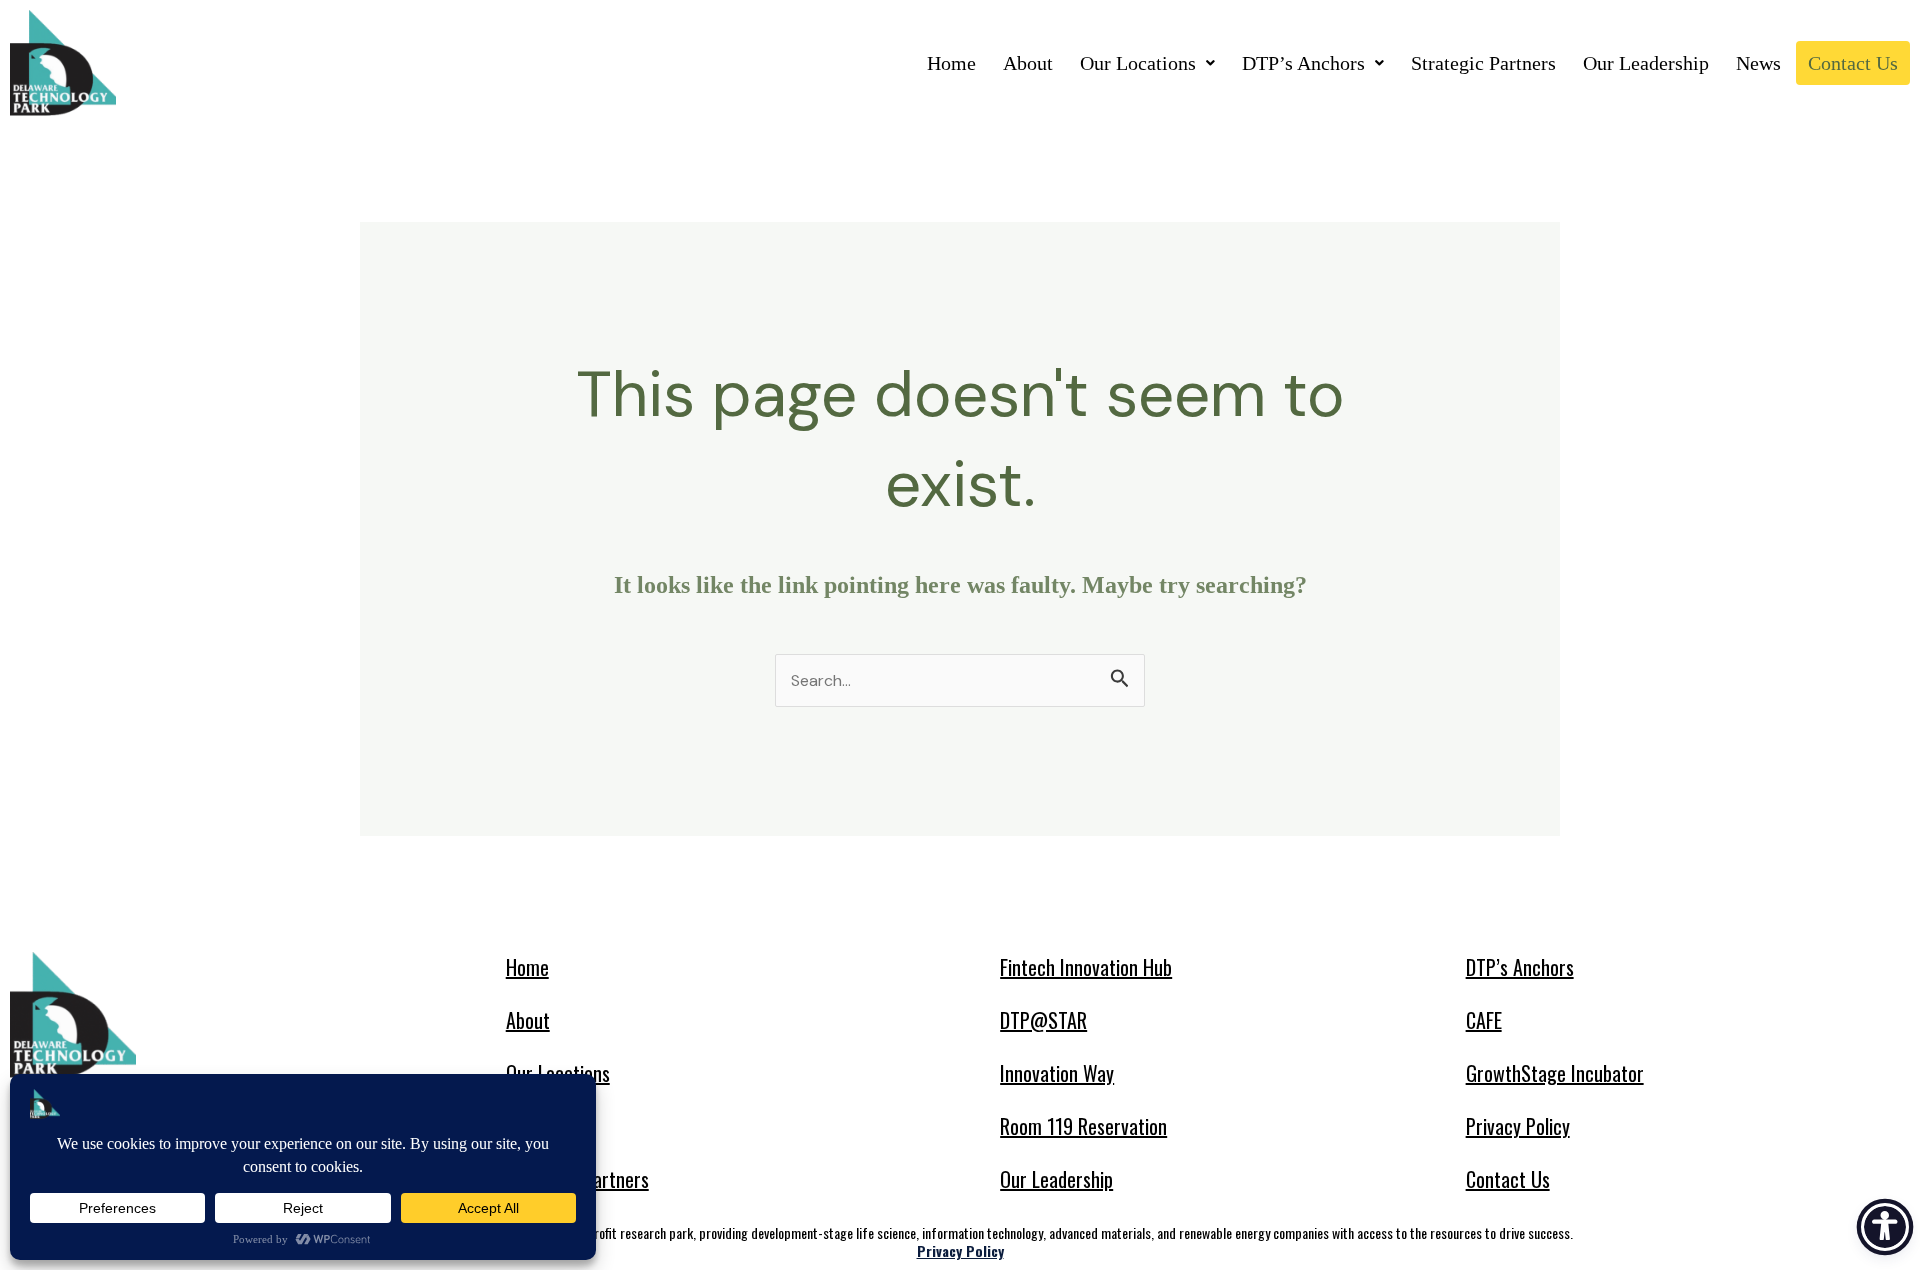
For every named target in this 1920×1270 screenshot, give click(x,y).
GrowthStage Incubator (1555, 1073)
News (1758, 63)
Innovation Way (1057, 1073)
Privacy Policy (1518, 1126)
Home (951, 63)
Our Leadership (1646, 63)
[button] (1147, 63)
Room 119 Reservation (1083, 1126)
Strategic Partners (1483, 63)
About (1028, 63)
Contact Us (1853, 63)
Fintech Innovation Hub (1086, 967)
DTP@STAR (1043, 1020)
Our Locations (1138, 63)
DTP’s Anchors (1303, 63)
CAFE (1484, 1020)
